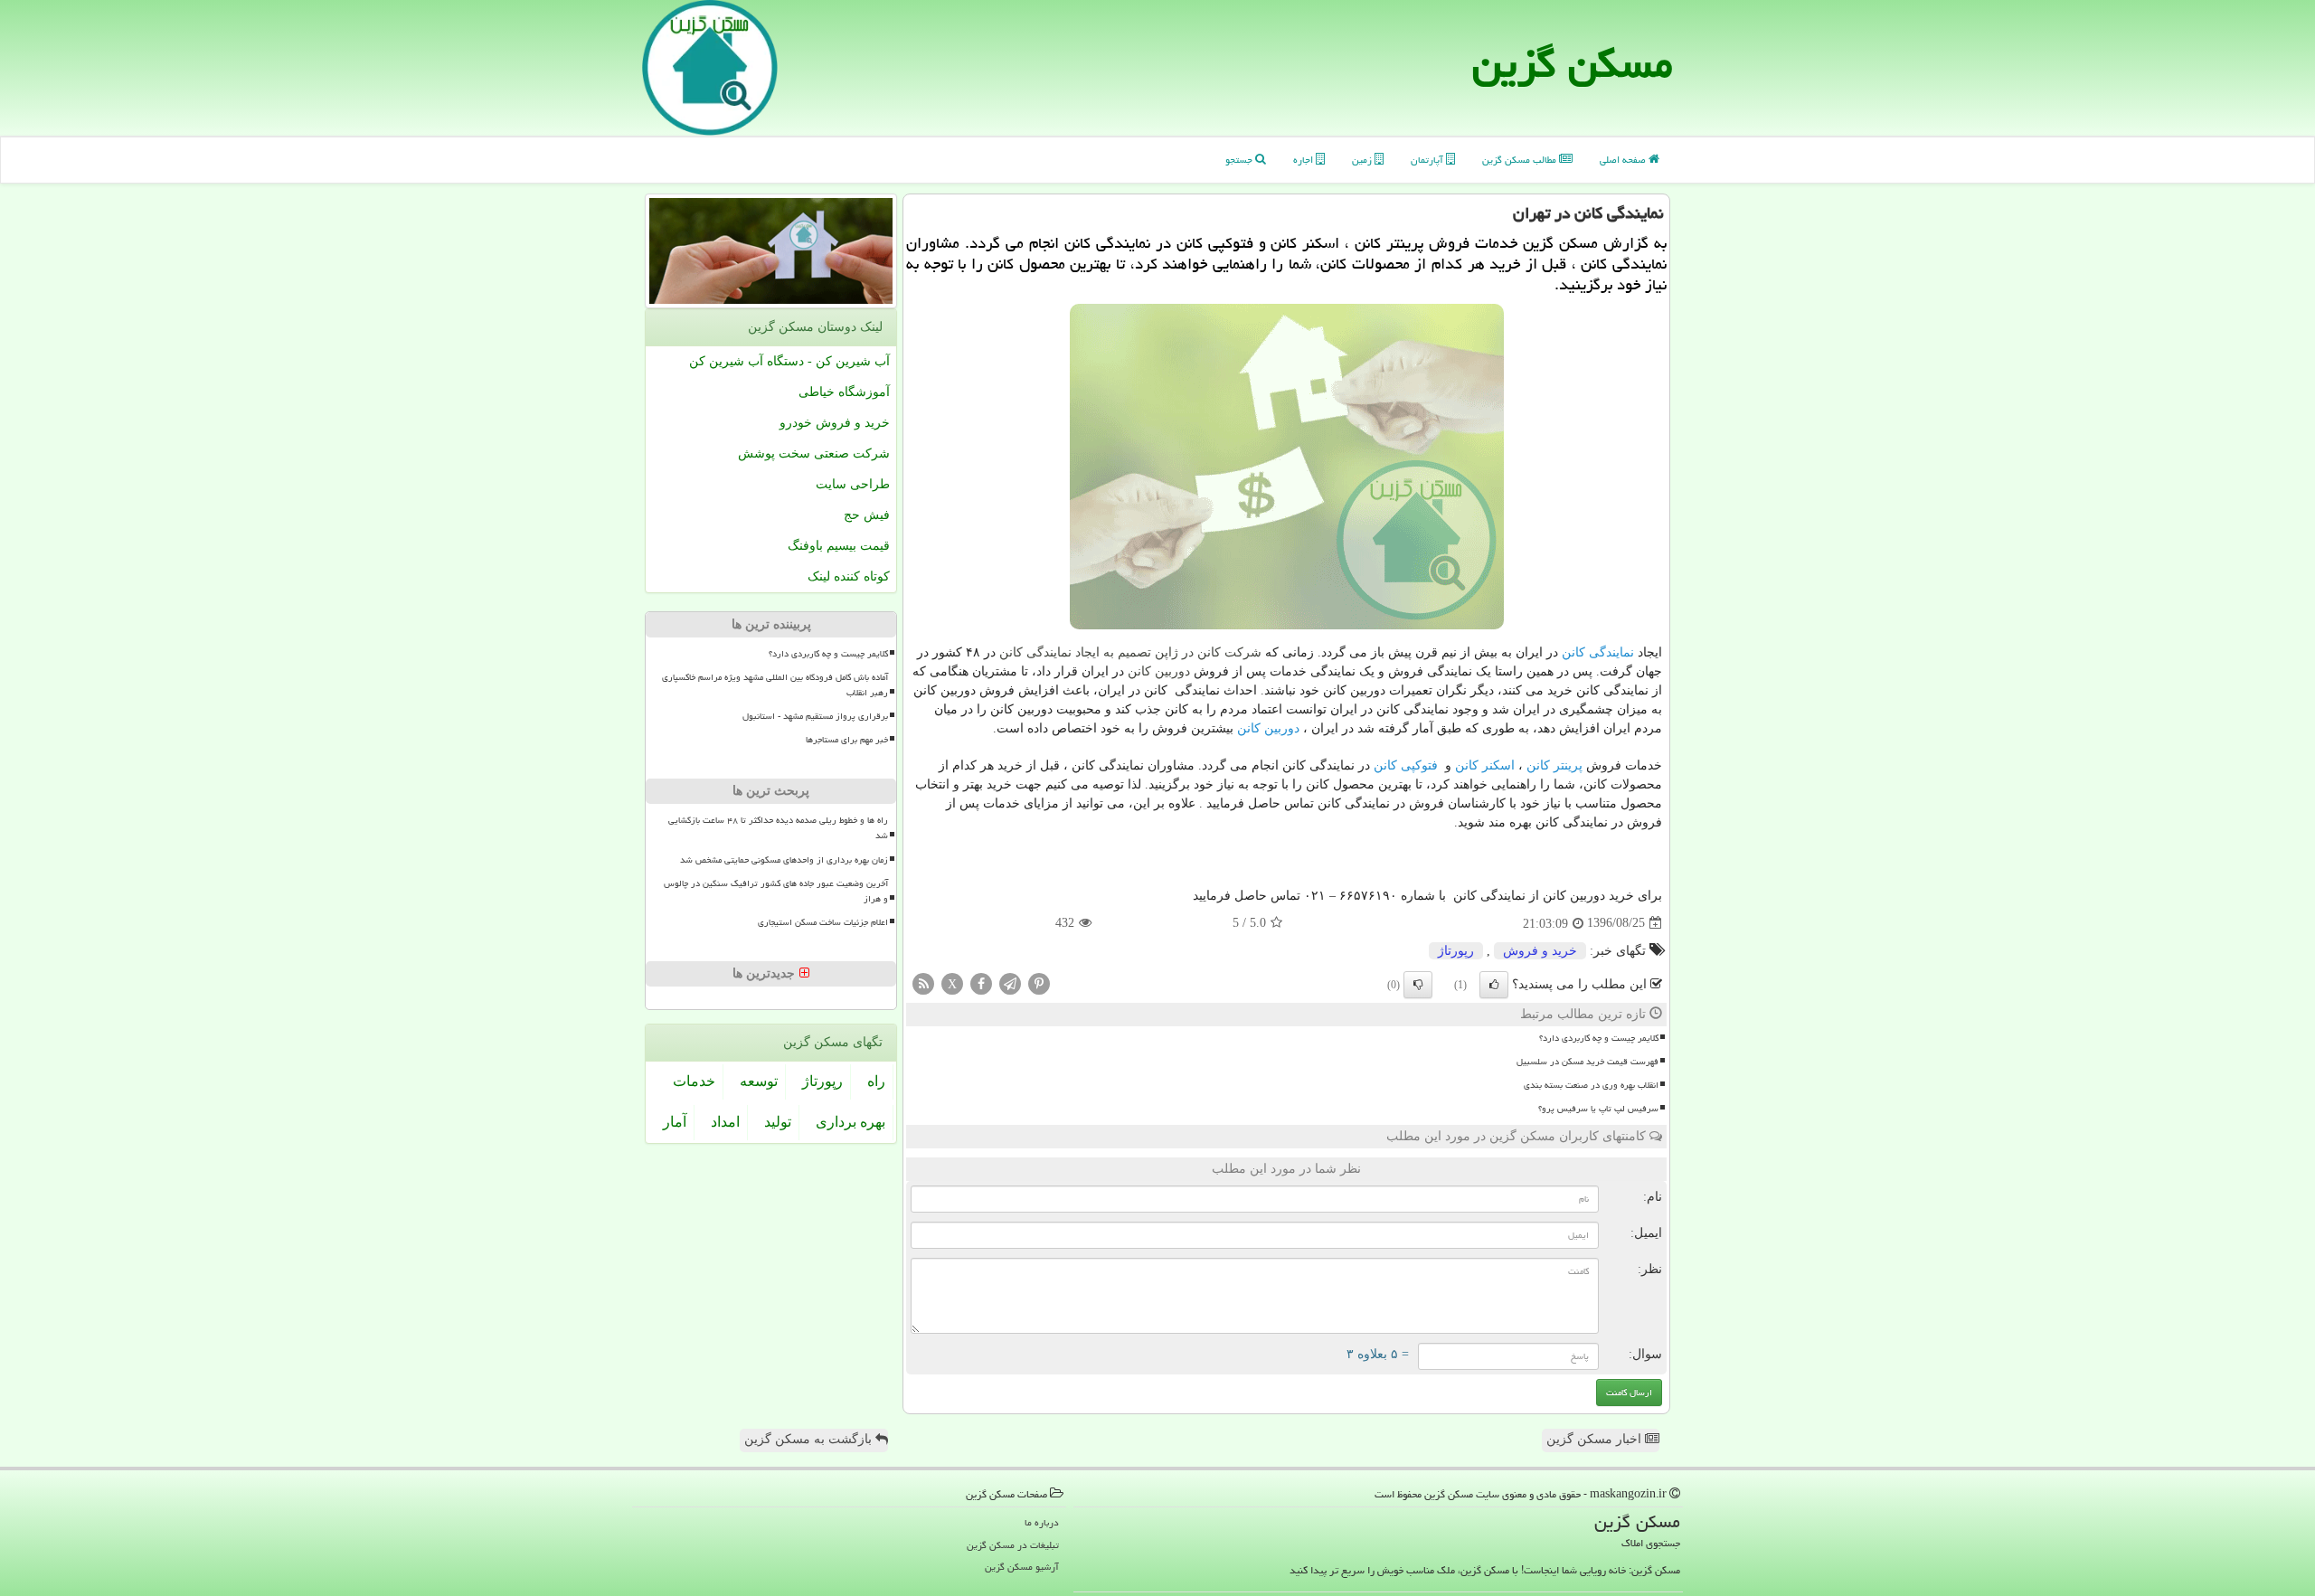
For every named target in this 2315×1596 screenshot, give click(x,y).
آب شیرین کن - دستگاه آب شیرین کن (789, 361)
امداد (725, 1122)
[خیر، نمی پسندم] (1418, 985)
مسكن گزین (1573, 63)
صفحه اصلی (1624, 160)
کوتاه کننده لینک (849, 576)
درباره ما (1042, 1522)
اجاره (1304, 160)
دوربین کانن (1268, 728)
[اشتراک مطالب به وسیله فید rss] (923, 982)
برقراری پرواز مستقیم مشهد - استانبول (815, 716)
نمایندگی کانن (1598, 652)
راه (876, 1081)
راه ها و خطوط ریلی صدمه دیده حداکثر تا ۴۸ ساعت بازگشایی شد (778, 828)
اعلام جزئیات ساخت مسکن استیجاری (823, 922)
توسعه (759, 1081)
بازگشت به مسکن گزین (810, 1439)
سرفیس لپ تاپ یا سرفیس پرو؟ (1598, 1109)
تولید (778, 1122)
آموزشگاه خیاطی (844, 392)
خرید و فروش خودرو (835, 423)
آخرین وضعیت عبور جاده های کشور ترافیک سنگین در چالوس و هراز (776, 891)
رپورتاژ (1456, 951)
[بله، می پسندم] (1494, 985)
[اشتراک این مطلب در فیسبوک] (981, 982)
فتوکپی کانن (1406, 765)
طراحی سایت (853, 484)
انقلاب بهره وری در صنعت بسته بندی (1591, 1085)
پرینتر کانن (1554, 765)
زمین (1363, 160)
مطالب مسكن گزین (1521, 160)
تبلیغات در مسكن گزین (1013, 1545)
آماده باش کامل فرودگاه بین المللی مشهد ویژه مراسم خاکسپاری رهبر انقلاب (775, 685)
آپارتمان (1428, 160)
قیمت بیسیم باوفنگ (839, 546)
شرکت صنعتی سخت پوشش (814, 453)
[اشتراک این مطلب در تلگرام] (1010, 982)
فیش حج (867, 515)
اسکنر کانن (1485, 765)
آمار (675, 1122)
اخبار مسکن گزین (1596, 1439)
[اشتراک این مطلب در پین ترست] (1039, 982)
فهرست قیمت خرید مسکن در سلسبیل (1587, 1062)
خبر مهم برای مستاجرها (847, 740)
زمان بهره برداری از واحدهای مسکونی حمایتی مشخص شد (784, 860)
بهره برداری (850, 1122)
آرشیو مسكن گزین (1022, 1567)
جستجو (1240, 160)
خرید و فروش (1540, 951)
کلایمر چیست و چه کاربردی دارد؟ (1599, 1038)
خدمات (694, 1081)
